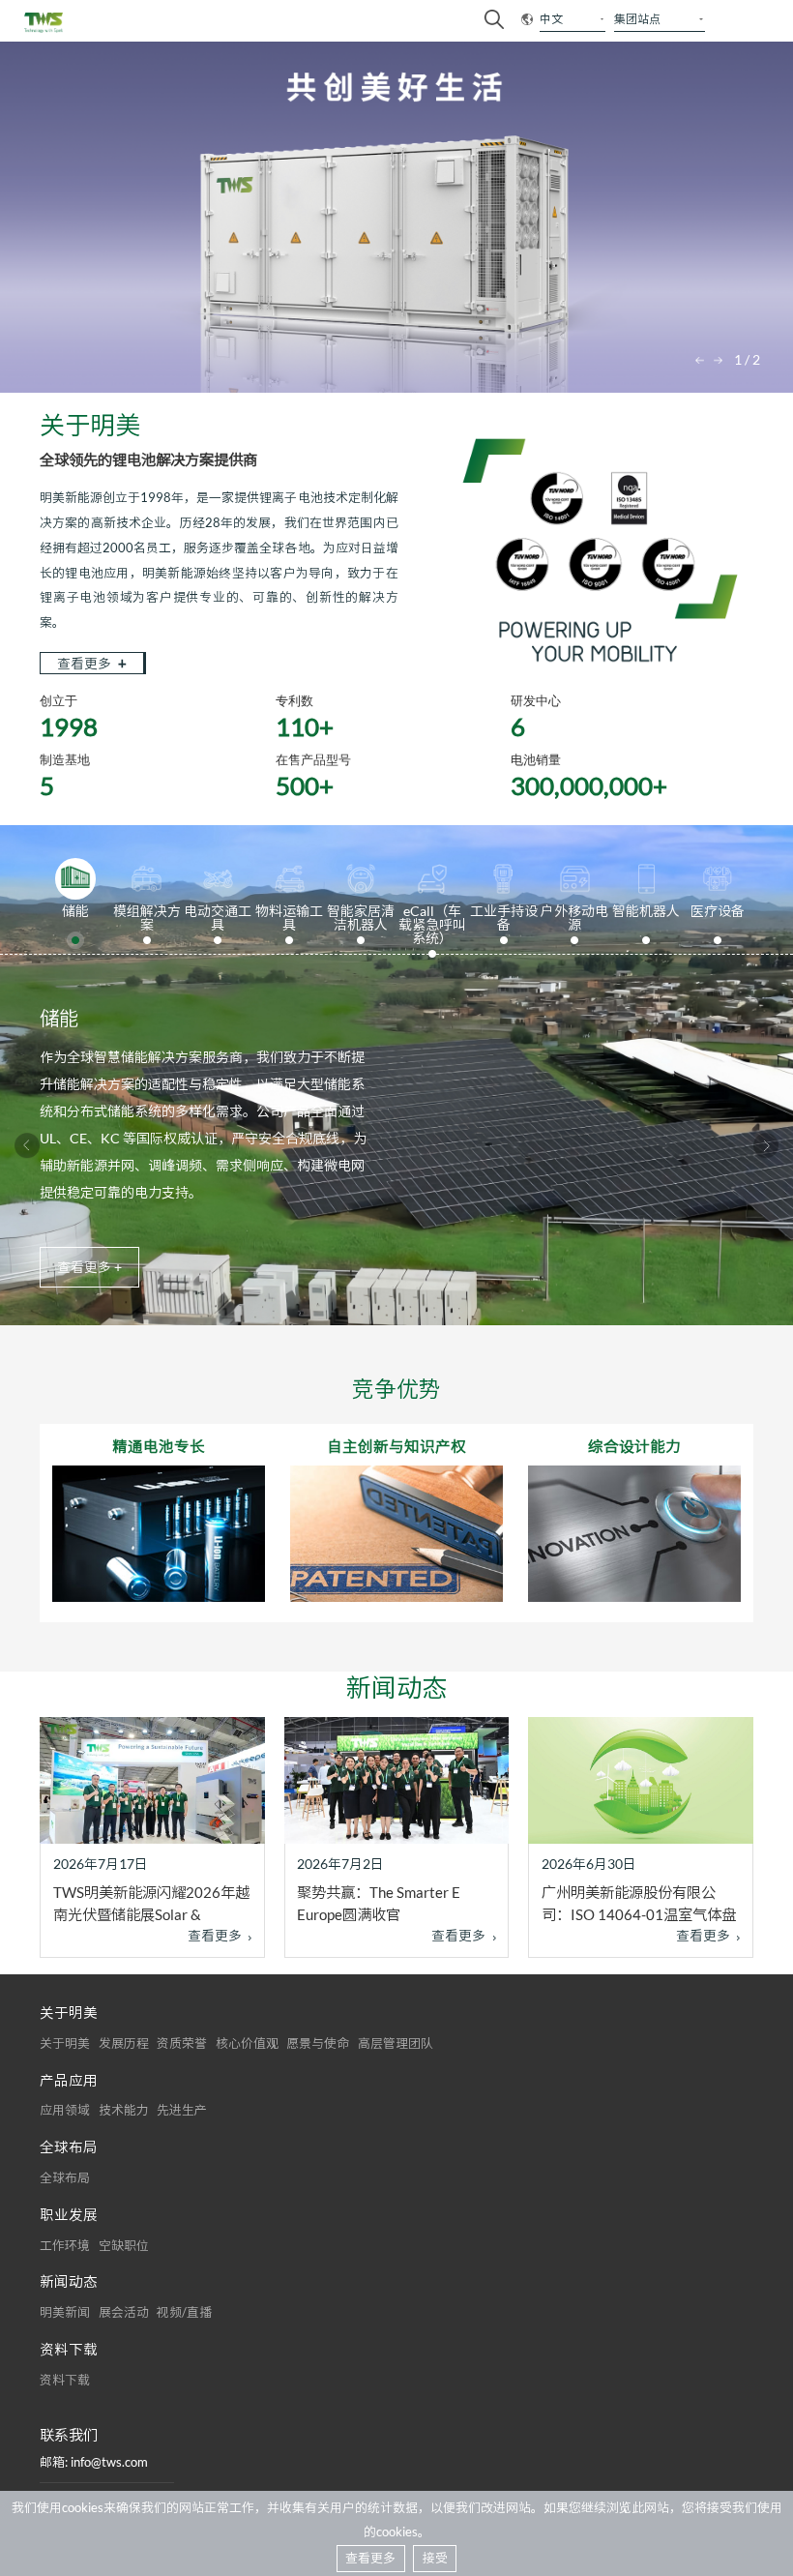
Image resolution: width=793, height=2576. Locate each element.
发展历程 (124, 2043)
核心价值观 (247, 2043)
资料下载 (65, 2380)
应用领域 (65, 2110)
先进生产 (182, 2110)
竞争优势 (396, 1388)
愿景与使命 (318, 2043)
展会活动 (124, 2312)
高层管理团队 (396, 2043)
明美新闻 (65, 2312)
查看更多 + (89, 1267)
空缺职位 (124, 2245)
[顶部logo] (44, 23)
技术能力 (124, 2110)
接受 (435, 2558)
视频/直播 (184, 2312)
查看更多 (92, 663)
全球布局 (65, 2177)
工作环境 (65, 2245)
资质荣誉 (182, 2043)
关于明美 (65, 2043)
